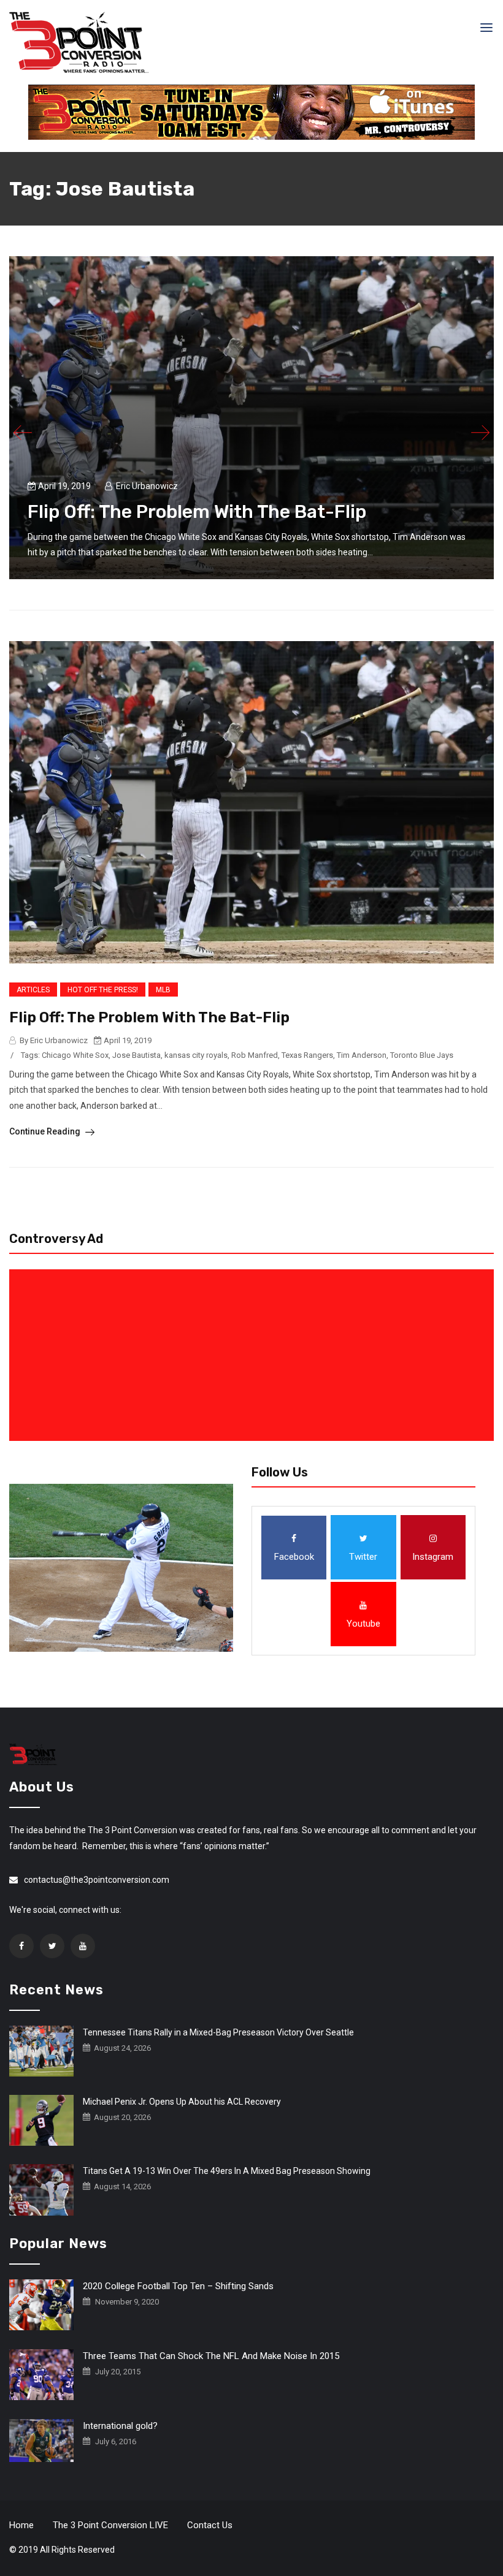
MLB (163, 990)
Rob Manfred (255, 1055)
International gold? (120, 2426)
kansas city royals (196, 1055)
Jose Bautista (136, 1055)
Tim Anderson (362, 1055)
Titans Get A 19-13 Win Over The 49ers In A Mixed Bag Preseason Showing (227, 2171)
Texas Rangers (307, 1055)
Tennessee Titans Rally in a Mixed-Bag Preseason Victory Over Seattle (218, 2032)
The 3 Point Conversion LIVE (110, 2525)
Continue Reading (46, 1131)
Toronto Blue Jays (422, 1055)
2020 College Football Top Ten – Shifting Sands (178, 2286)
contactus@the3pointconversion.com (97, 1880)
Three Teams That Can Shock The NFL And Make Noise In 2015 (211, 2356)
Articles (33, 990)
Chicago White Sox (75, 1055)
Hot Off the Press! (103, 990)
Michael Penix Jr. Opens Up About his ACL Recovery (182, 2102)
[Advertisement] (254, 1355)
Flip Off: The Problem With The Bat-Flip (197, 512)
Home (21, 2525)
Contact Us (210, 2525)
